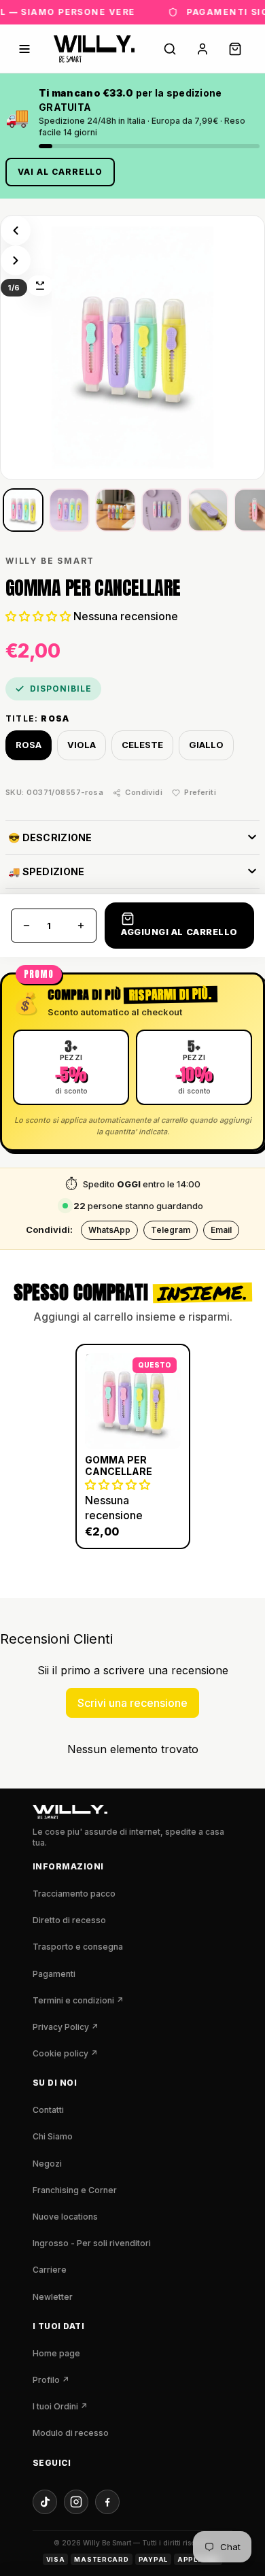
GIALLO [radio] (206, 744)
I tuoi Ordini (60, 2406)
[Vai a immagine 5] (208, 510)
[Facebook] (107, 2502)
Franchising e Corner (75, 2190)
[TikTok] (45, 2502)
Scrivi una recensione (132, 1703)
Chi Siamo (53, 2136)
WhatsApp (109, 1230)
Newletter (53, 2297)
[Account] (202, 49)
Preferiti (200, 792)
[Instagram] (76, 2502)
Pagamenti (54, 1974)
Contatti (48, 2110)
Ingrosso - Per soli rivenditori (92, 2243)
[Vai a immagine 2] (69, 510)
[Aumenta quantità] (81, 925)
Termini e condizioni (78, 2000)
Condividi (144, 792)
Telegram (171, 1230)
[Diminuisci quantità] (26, 925)
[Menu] (24, 49)
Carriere (50, 2270)
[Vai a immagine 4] (162, 510)
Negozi (47, 2164)
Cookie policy (65, 2053)
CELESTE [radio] (142, 744)
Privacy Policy (66, 2027)
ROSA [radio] (29, 744)
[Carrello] (235, 49)
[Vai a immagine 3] (116, 510)
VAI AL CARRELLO (60, 172)
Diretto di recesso (69, 1920)
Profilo (51, 2380)
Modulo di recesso (71, 2433)
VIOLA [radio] (82, 744)
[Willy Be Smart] (94, 49)
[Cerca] (170, 49)
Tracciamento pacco (74, 1894)
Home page (56, 2353)
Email (221, 1230)
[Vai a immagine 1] (23, 510)
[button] (38, 616)
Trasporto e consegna (78, 1947)
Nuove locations (65, 2217)
